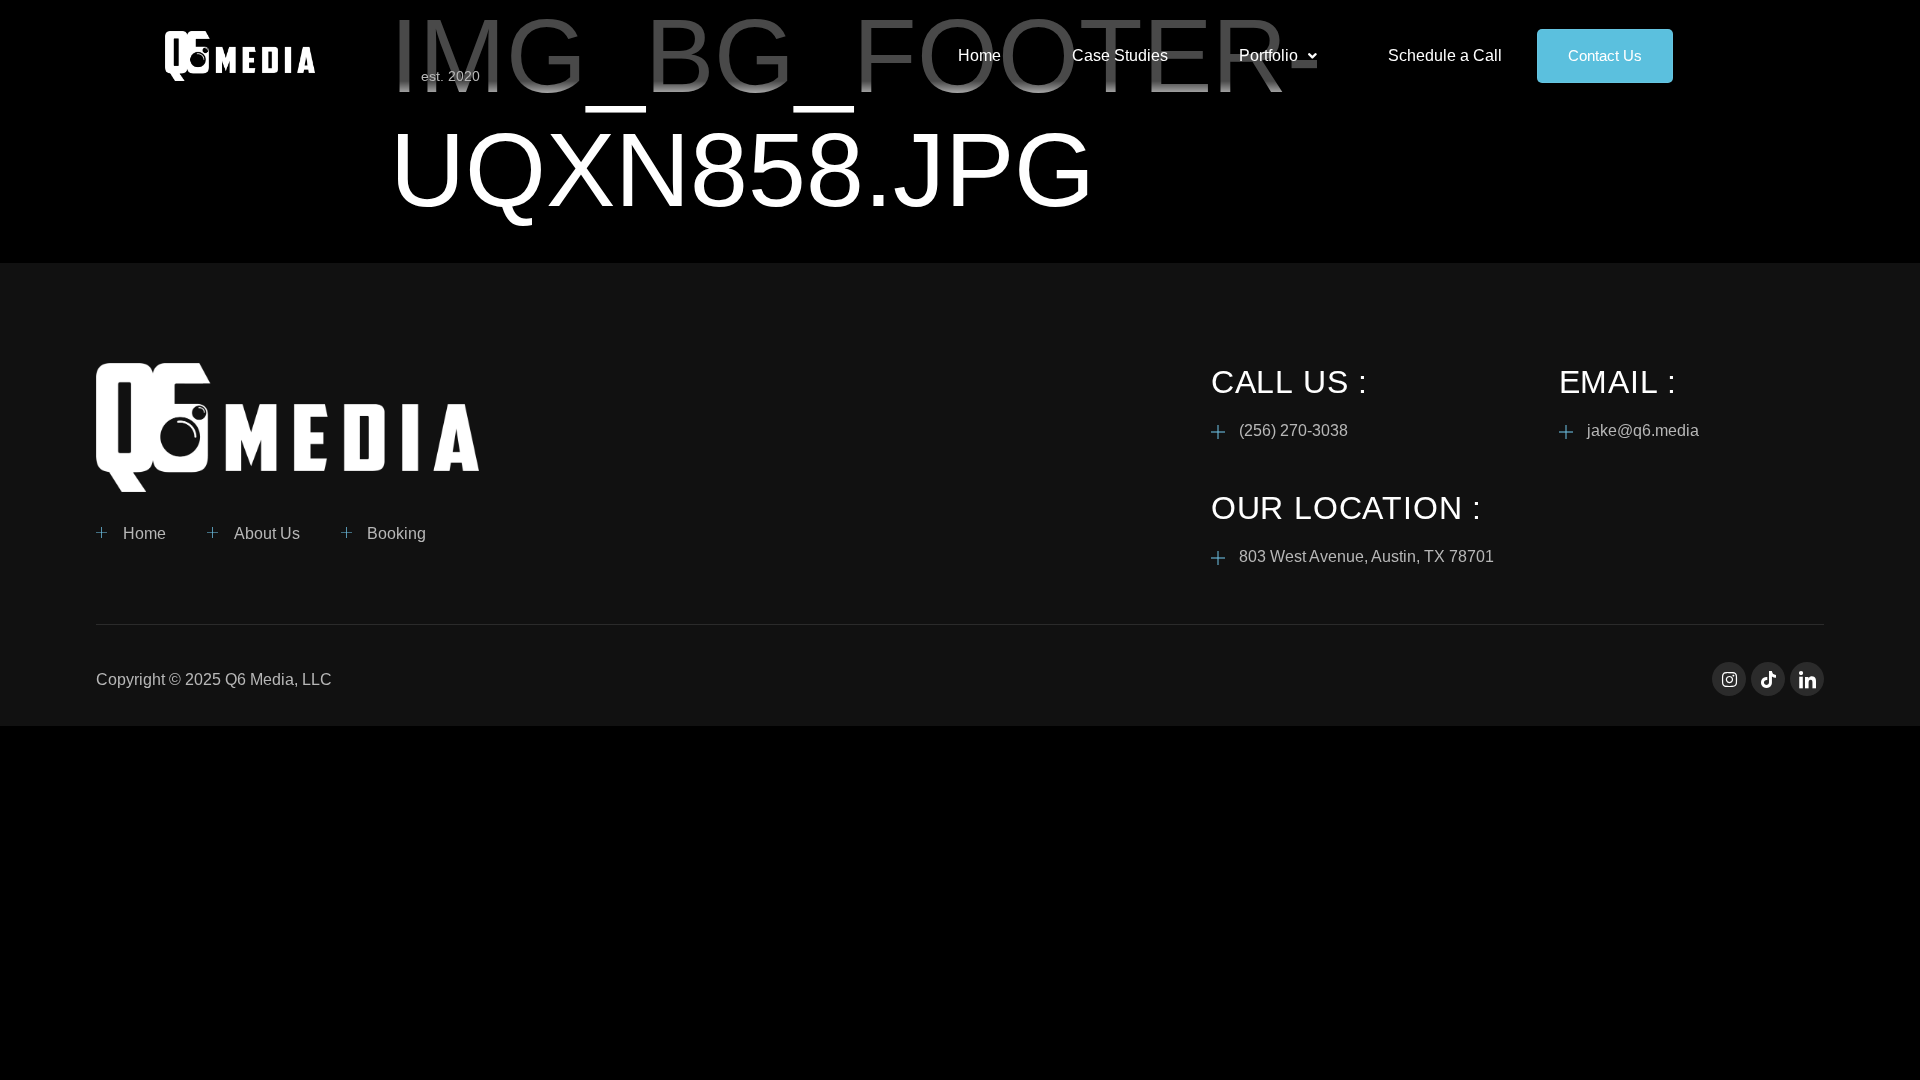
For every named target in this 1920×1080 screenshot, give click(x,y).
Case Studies (1120, 55)
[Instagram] (1729, 679)
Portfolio (1268, 55)
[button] (1278, 56)
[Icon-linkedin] (1807, 679)
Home (979, 55)
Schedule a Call (1445, 55)
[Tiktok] (1768, 679)
